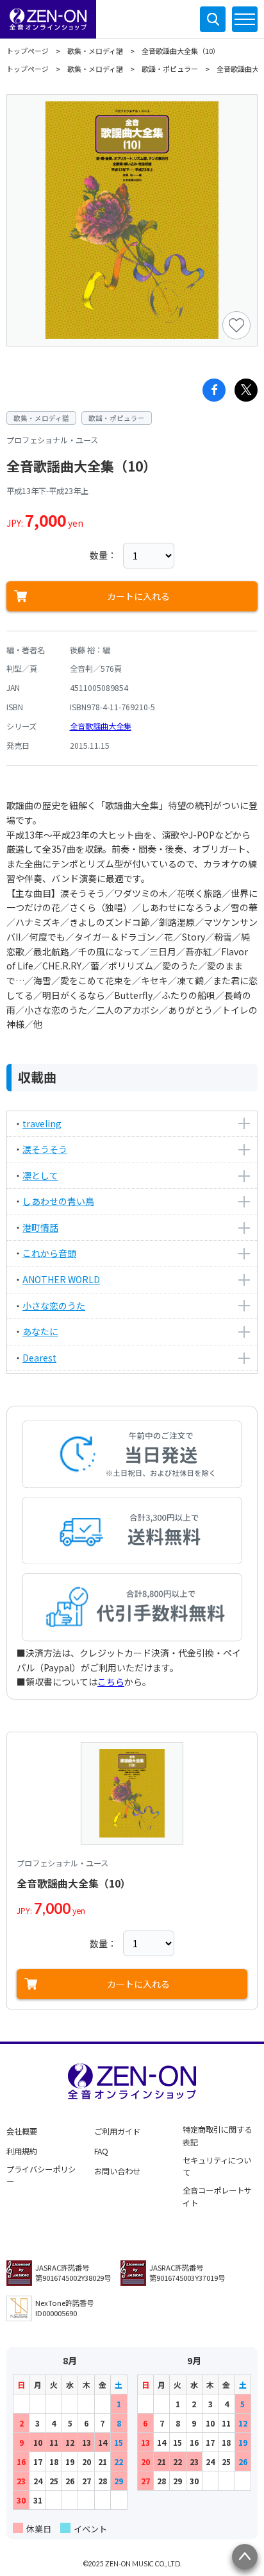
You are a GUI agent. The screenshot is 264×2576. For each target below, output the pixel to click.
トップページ (28, 51)
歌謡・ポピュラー (170, 69)
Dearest (39, 1358)
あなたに (40, 1331)
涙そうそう (45, 1149)
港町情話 (40, 1227)
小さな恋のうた (54, 1306)
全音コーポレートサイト (217, 2197)
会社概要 (22, 2131)
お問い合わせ (117, 2171)
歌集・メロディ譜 (95, 51)
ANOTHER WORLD (61, 1279)
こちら (111, 1682)
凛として (40, 1175)
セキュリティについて (217, 2167)
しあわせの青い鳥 (58, 1201)
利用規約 (22, 2151)
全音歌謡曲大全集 (101, 726)
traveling (42, 1123)
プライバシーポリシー (41, 2176)
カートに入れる (138, 596)
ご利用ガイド (117, 2131)
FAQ (101, 2151)
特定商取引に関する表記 (217, 2136)
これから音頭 (49, 1253)
